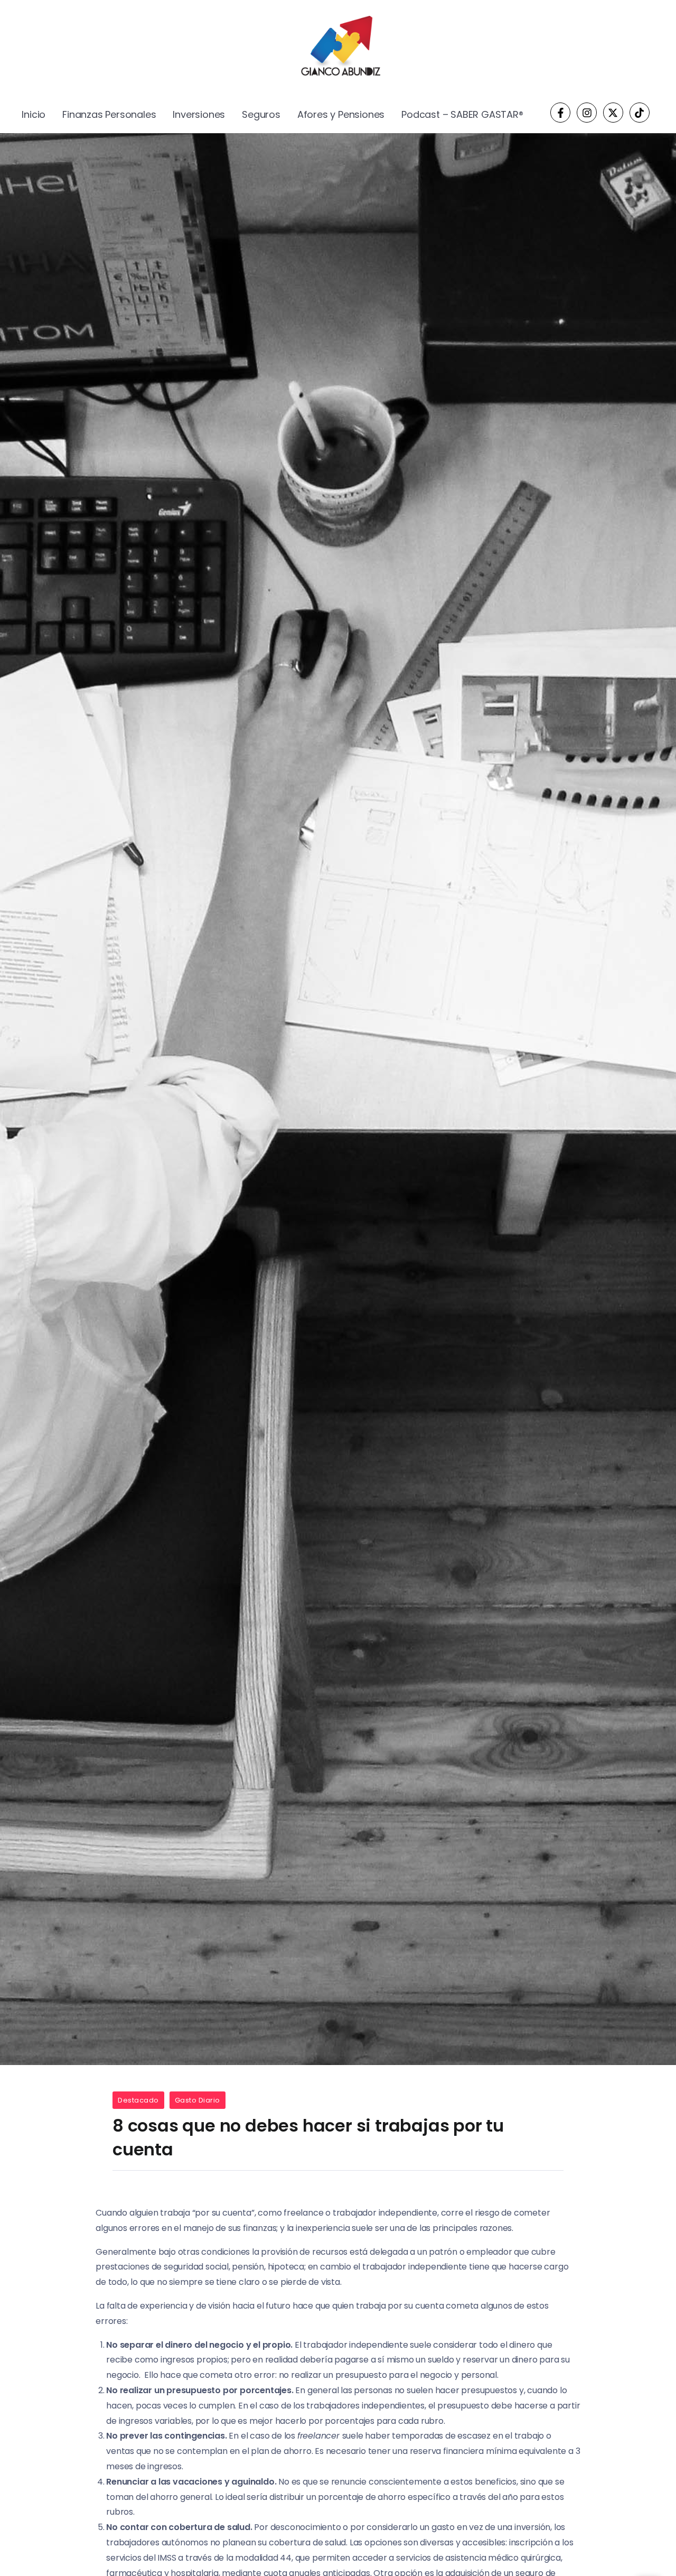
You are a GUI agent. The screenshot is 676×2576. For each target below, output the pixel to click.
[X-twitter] (613, 113)
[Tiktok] (640, 113)
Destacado (138, 2100)
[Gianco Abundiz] (338, 48)
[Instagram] (587, 113)
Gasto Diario (198, 2100)
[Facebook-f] (560, 113)
